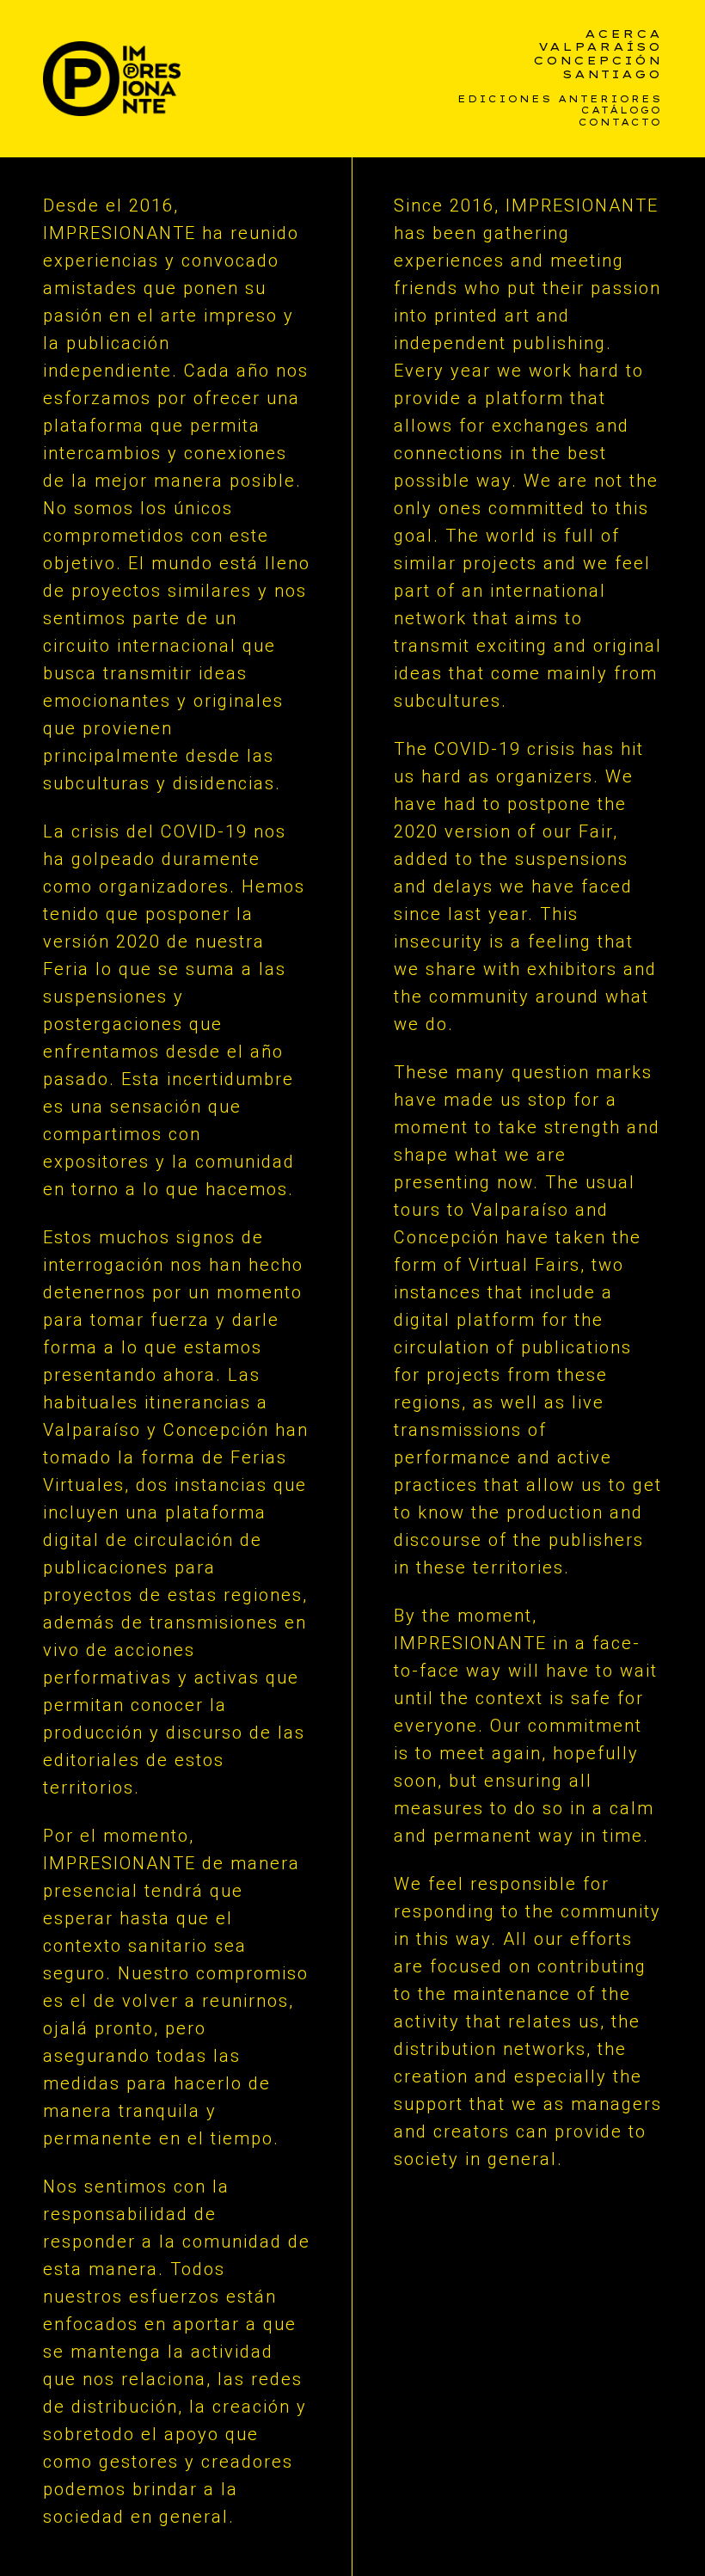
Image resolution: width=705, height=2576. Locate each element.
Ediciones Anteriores (560, 99)
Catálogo (622, 111)
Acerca (623, 34)
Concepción (598, 61)
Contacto (620, 123)
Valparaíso (600, 47)
